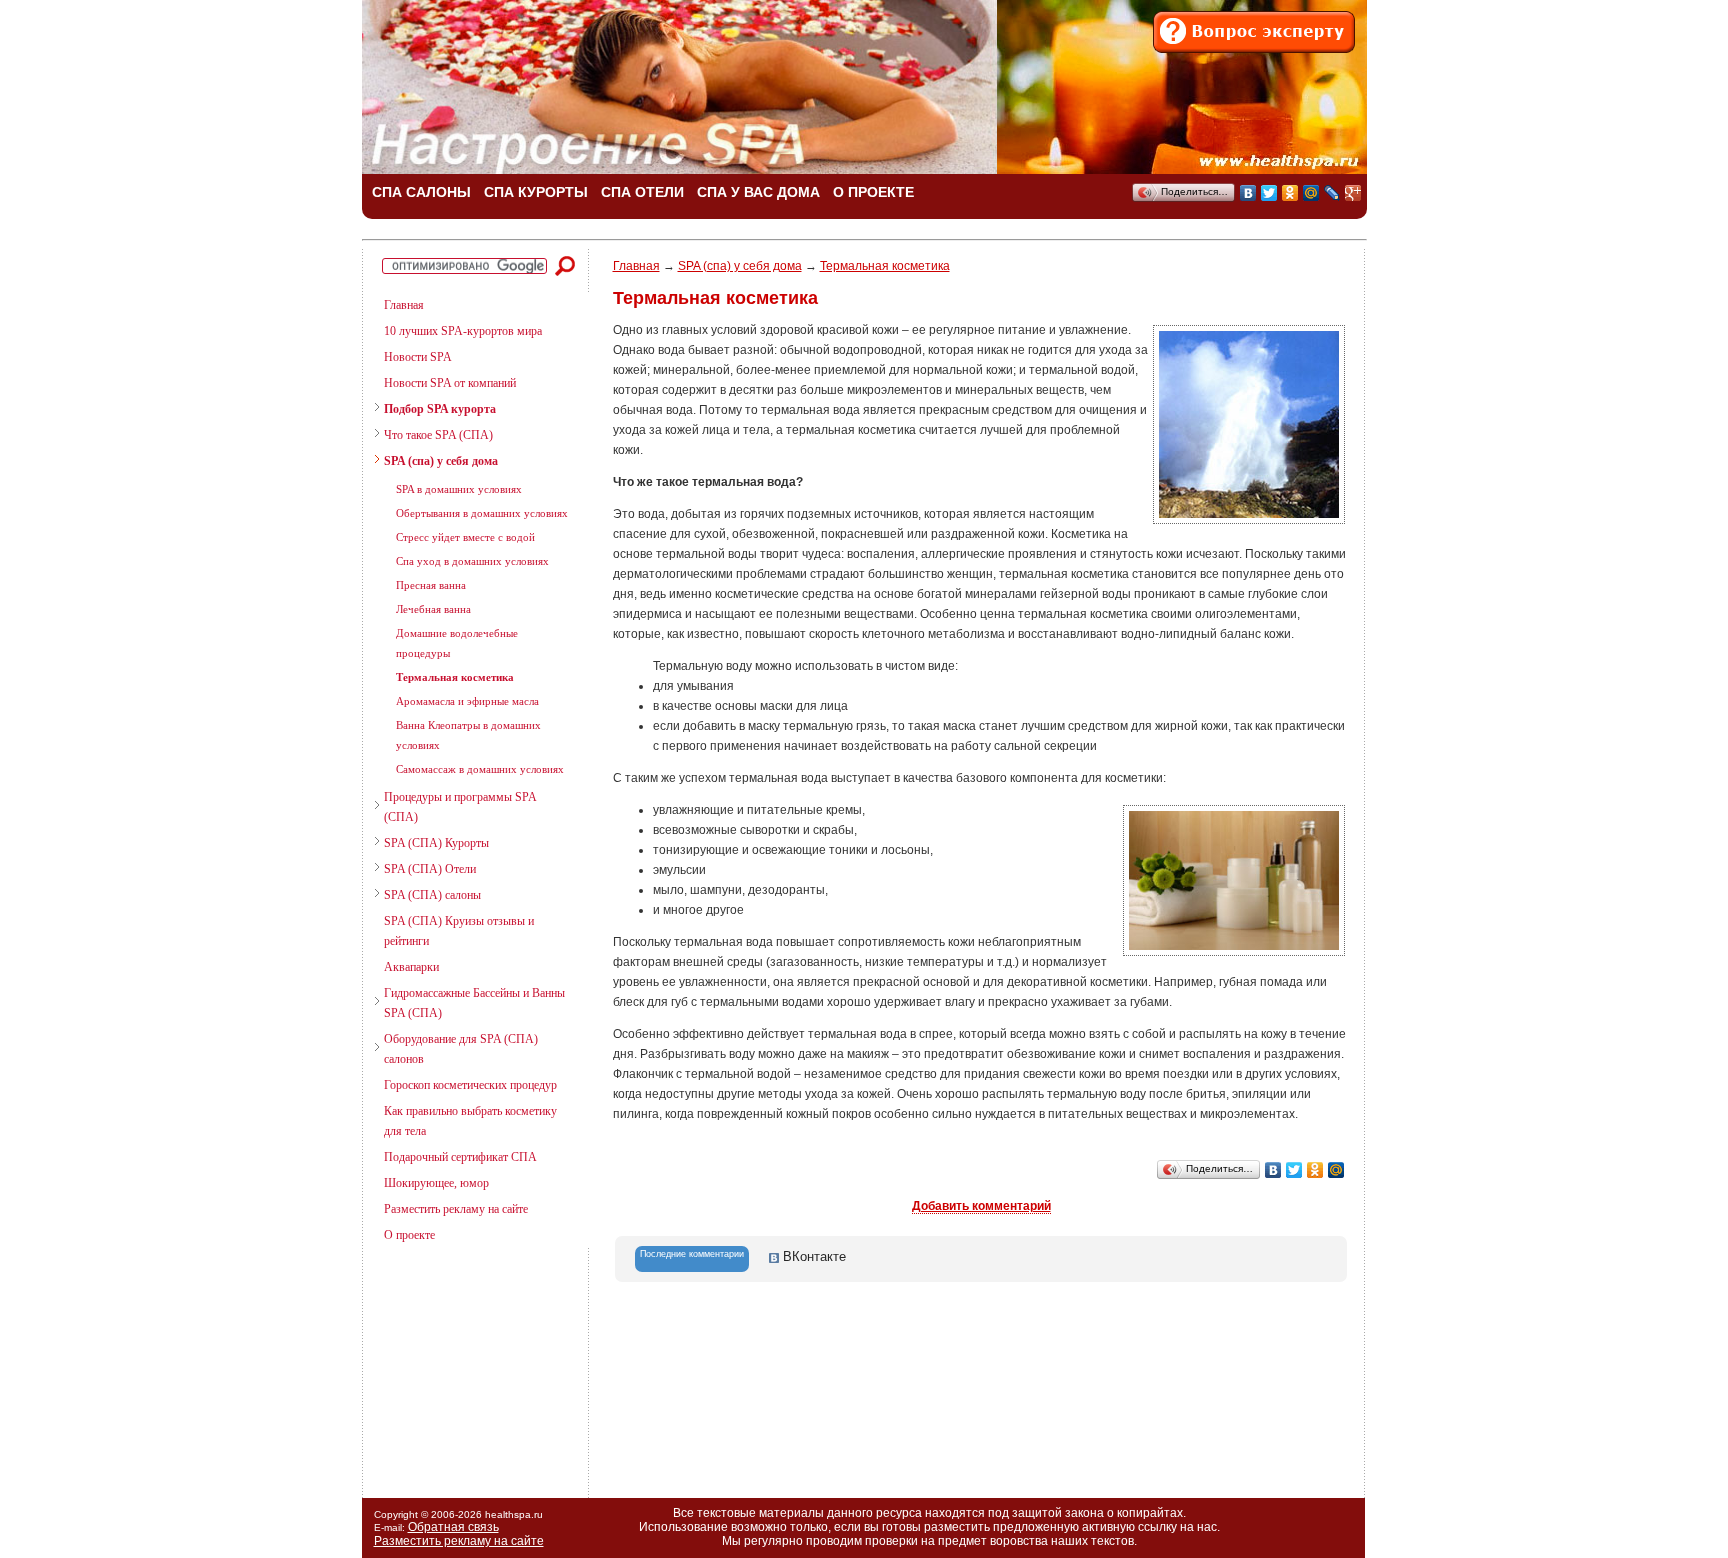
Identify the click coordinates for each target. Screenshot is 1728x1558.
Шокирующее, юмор (436, 1183)
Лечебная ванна (433, 609)
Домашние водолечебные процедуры (457, 643)
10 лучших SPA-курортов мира (463, 331)
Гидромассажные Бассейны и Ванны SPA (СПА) (474, 1003)
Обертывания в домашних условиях (482, 513)
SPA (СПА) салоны (432, 895)
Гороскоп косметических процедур (470, 1085)
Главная (404, 305)
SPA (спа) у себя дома (441, 461)
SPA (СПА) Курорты (436, 843)
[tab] (692, 1259)
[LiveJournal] (1332, 193)
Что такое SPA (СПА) (438, 435)
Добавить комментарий (981, 1206)
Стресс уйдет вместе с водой (465, 537)
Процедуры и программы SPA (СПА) (460, 807)
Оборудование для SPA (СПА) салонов (461, 1049)
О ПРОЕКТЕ (873, 192)
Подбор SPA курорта (440, 409)
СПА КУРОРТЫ (536, 192)
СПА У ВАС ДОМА (758, 192)
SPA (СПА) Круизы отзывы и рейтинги (459, 931)
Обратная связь (453, 1527)
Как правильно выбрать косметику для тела (470, 1121)
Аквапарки (411, 967)
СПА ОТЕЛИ (642, 192)
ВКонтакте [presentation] (812, 1256)
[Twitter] (1269, 193)
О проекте (409, 1235)
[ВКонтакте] (1248, 193)
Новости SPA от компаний (450, 383)
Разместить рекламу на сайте (456, 1209)
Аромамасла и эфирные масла (467, 701)
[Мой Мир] (1311, 193)
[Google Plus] (1353, 193)
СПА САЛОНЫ (421, 192)
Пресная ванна (431, 585)
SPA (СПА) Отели (430, 869)
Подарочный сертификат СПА (460, 1157)
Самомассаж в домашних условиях (480, 769)
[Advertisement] (467, 1365)
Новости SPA (418, 357)
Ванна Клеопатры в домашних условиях (468, 735)
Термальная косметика (455, 677)
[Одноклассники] (1290, 193)
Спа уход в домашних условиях (472, 561)
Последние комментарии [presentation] (692, 1254)
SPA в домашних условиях (459, 489)
